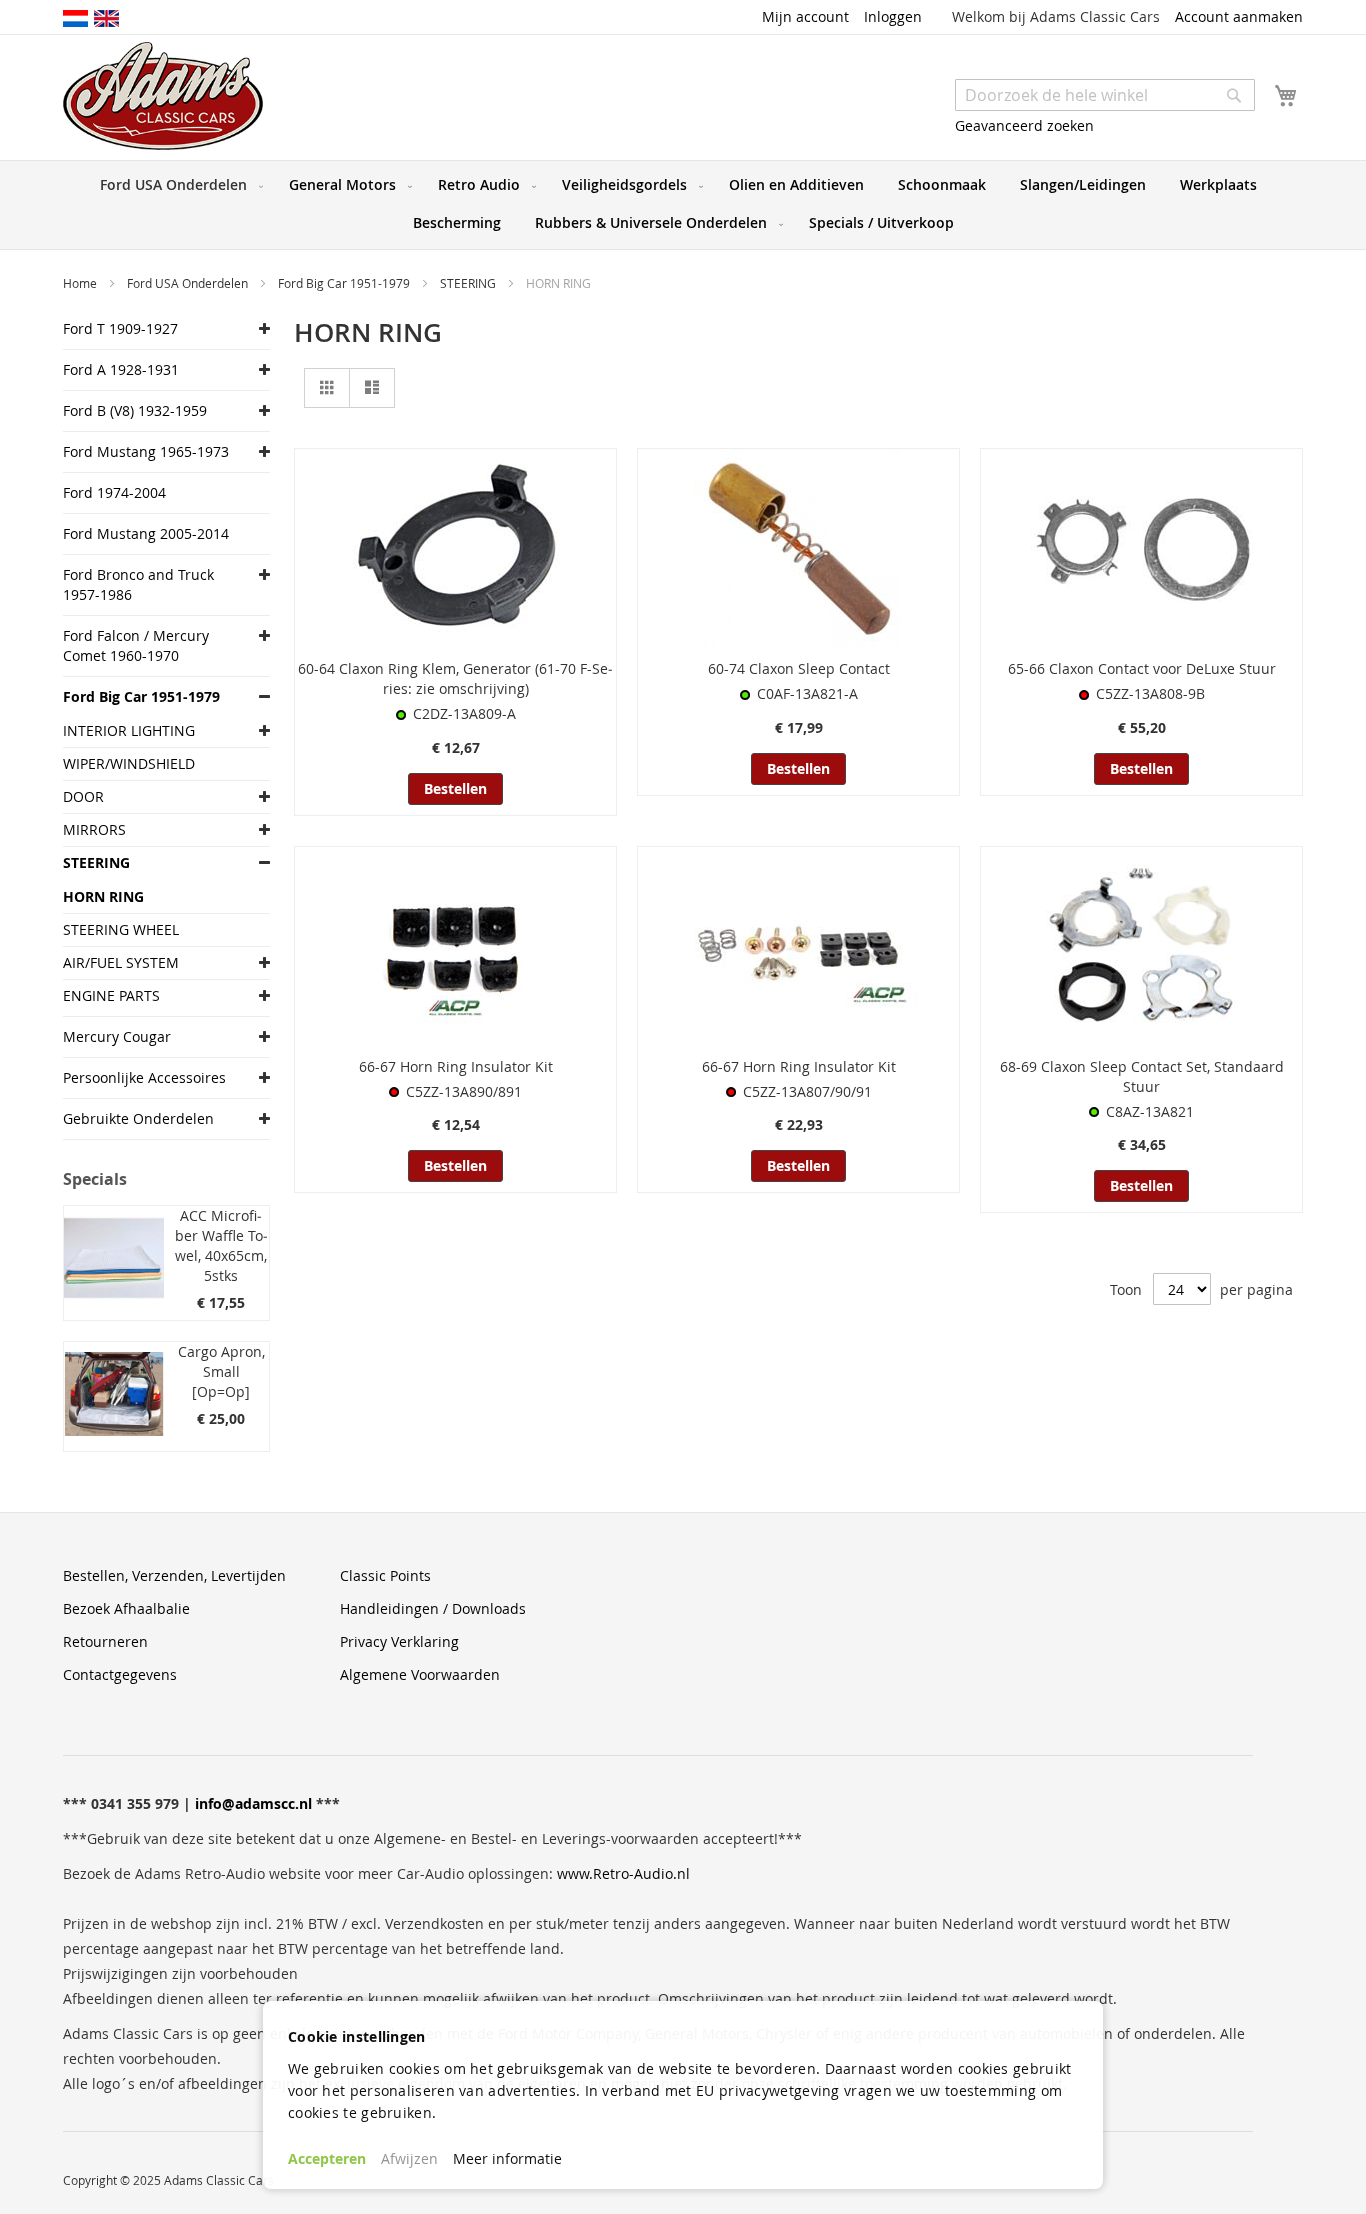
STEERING (469, 283)
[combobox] (1105, 95)
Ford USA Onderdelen (189, 283)
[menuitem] (177, 185)
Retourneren (105, 1641)
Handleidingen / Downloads (433, 1608)
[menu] (683, 205)
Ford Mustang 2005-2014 (146, 533)
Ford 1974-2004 (114, 492)
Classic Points (385, 1575)
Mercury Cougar (117, 1036)
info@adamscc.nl (253, 1803)
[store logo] (163, 96)
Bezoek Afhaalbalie (126, 1608)
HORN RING (103, 896)
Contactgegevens (120, 1674)
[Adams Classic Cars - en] (106, 17)
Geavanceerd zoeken (1024, 125)
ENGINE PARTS (111, 995)
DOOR (83, 796)
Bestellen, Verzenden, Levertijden (174, 1575)
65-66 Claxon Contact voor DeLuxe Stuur (1142, 668)
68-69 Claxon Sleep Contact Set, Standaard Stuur (1142, 1076)
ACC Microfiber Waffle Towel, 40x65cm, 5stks (221, 1245)
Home (81, 283)
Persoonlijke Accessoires (144, 1077)
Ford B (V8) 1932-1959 (135, 410)
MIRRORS (94, 829)
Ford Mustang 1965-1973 (146, 451)
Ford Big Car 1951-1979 (345, 283)
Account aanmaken (1239, 16)
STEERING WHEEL (121, 929)
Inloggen (893, 16)
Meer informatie (507, 2158)
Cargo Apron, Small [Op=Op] (221, 1371)
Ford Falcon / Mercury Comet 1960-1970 (136, 645)
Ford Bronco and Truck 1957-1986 (138, 584)
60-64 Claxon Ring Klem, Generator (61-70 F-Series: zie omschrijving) (455, 678)
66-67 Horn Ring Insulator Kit (456, 1066)
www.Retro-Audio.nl (623, 1873)
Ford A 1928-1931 (121, 369)
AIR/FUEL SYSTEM (121, 962)
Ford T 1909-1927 (120, 328)
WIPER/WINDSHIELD (129, 763)
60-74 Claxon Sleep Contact (799, 668)
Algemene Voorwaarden (420, 1674)
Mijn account (805, 16)
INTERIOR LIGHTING (129, 730)
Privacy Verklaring (399, 1641)
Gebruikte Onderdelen (138, 1118)
